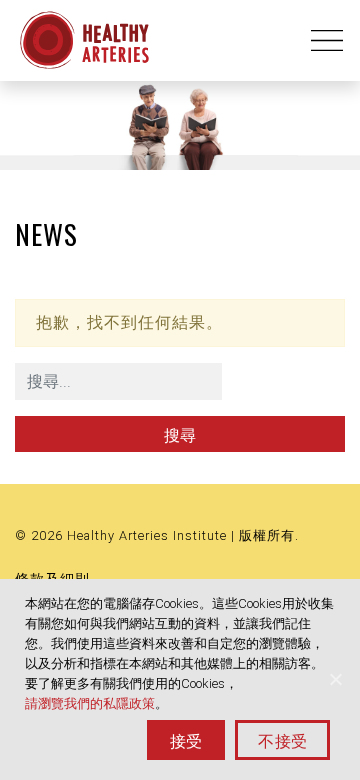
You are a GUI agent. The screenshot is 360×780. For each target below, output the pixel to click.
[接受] (335, 679)
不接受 (282, 740)
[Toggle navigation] (321, 40)
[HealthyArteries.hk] (84, 40)
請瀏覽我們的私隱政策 (90, 703)
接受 (186, 740)
